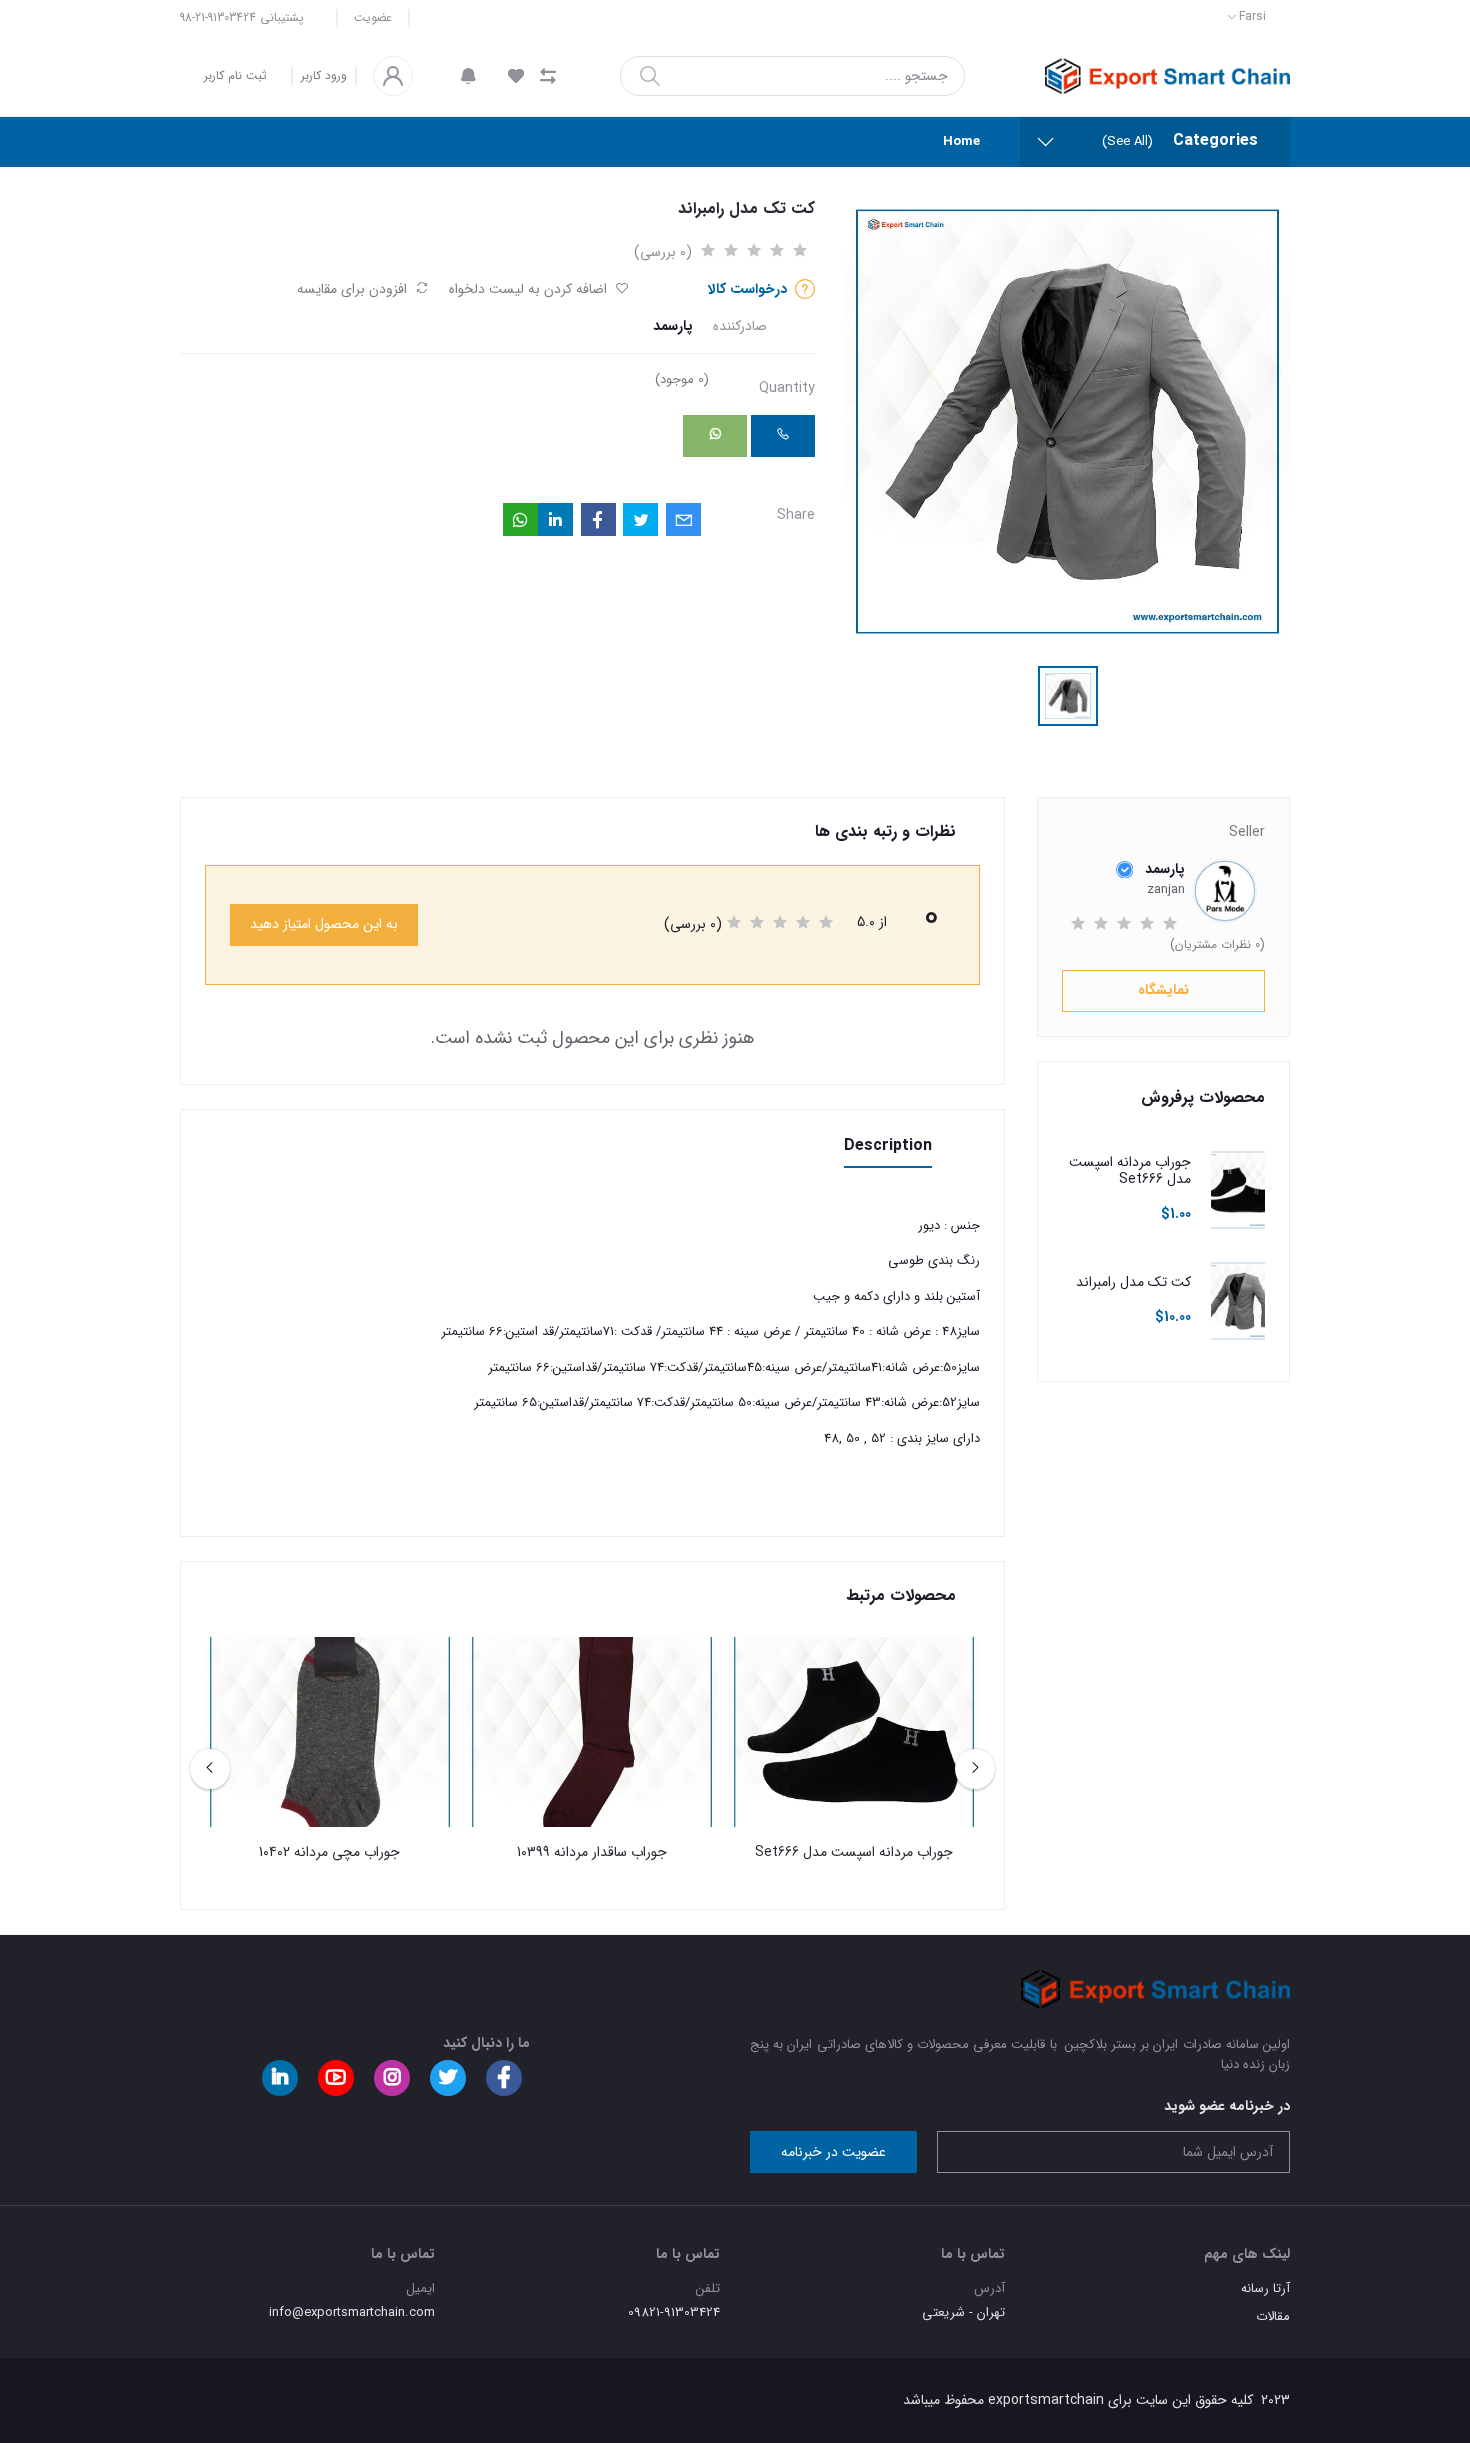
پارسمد (673, 326)
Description (888, 1146)
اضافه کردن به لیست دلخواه (530, 289)
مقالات (1273, 2316)
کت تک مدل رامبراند (1133, 1282)
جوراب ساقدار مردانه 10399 (592, 1853)
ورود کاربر (324, 76)
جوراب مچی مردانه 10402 (329, 1853)
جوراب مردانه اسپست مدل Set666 (1130, 1171)
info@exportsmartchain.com (352, 2312)
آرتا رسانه (1265, 2288)
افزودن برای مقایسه (354, 289)
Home (961, 141)
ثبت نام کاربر (235, 75)
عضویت (373, 18)
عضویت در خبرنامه (833, 2152)
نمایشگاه (1163, 990)
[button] (468, 76)
